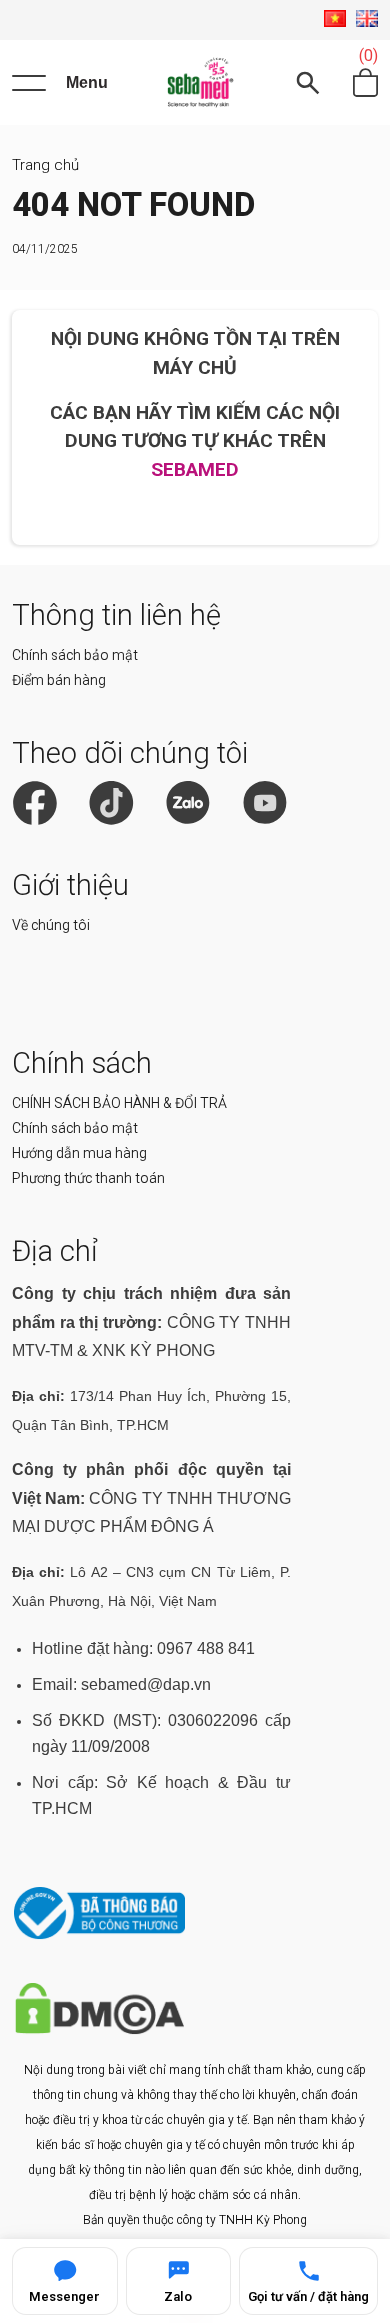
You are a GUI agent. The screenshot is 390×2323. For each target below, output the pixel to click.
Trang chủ (45, 165)
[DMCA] (99, 2029)
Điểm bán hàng (59, 680)
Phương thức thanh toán (88, 1178)
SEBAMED (195, 469)
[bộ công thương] (99, 1934)
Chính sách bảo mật (75, 655)
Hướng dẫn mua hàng (79, 1153)
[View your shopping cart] (365, 83)
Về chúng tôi (51, 925)
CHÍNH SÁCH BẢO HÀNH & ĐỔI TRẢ (119, 1103)
